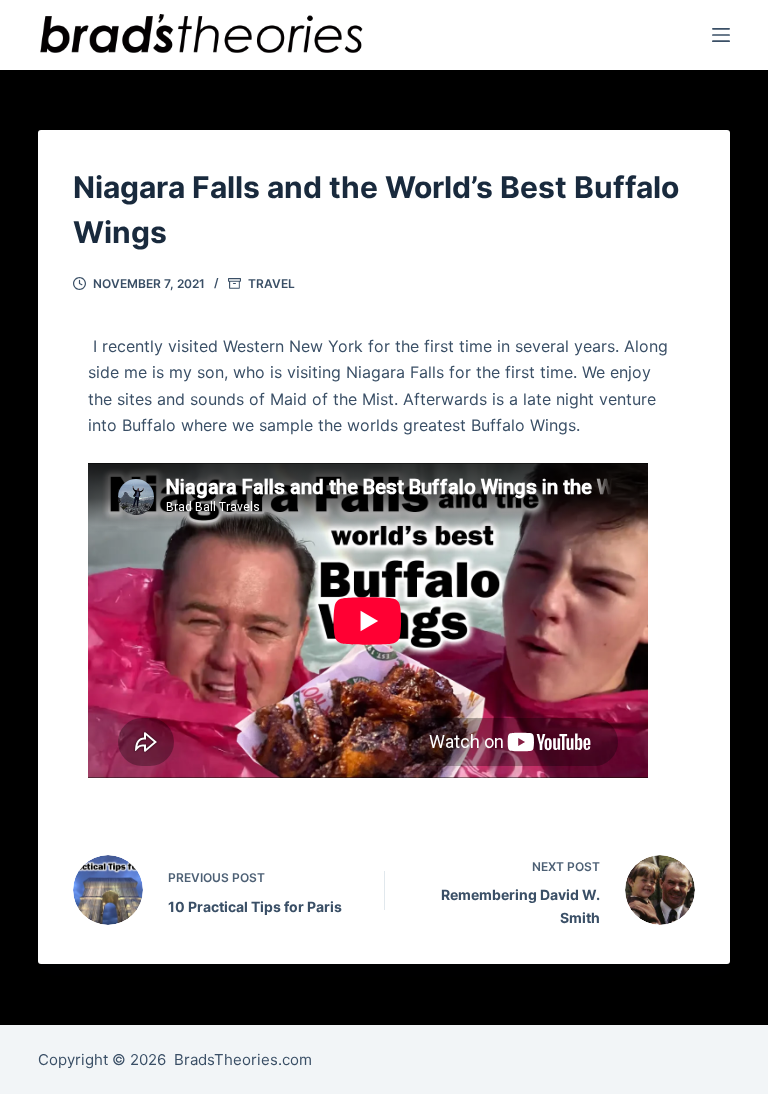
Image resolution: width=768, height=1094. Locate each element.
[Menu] (721, 35)
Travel (271, 283)
